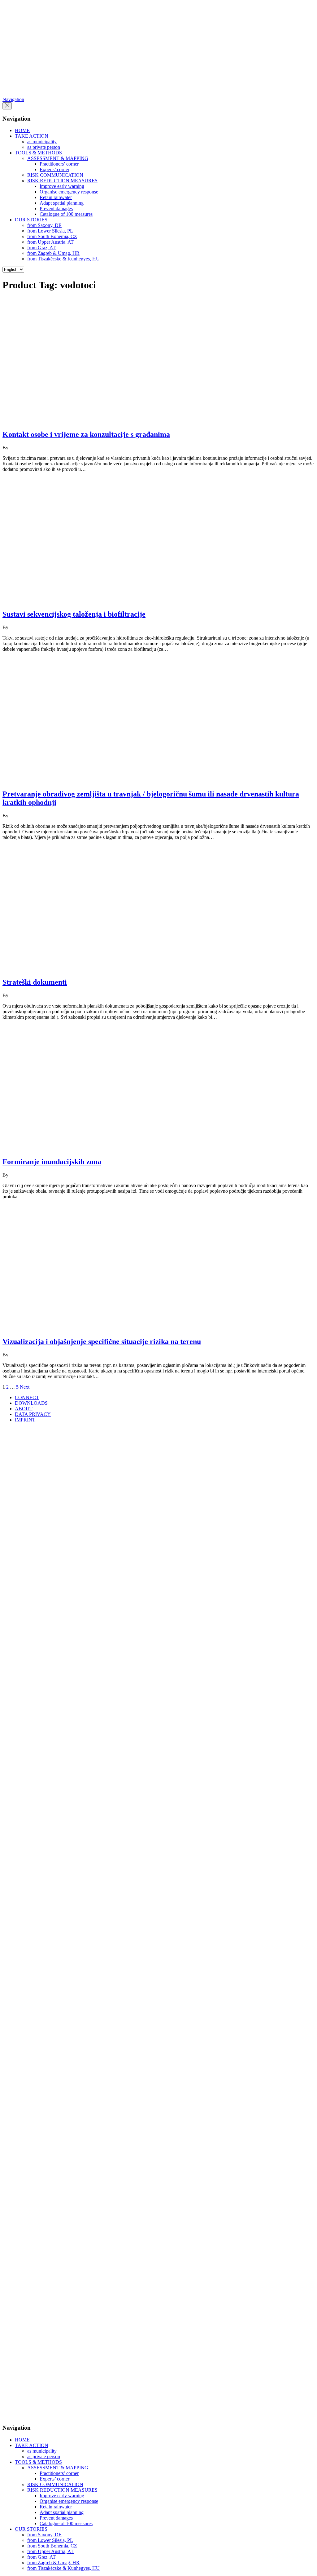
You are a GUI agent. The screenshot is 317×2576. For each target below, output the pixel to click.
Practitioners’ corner (59, 164)
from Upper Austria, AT (50, 242)
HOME (22, 130)
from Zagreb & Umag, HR (53, 253)
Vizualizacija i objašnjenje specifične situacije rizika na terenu (102, 1341)
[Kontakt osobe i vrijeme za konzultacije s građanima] (114, 421)
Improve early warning (62, 186)
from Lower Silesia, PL (50, 231)
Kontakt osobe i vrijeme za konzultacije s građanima (86, 434)
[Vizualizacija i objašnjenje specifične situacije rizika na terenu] (114, 1328)
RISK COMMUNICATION (55, 175)
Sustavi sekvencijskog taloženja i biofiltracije (74, 614)
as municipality (42, 142)
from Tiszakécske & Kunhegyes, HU (63, 259)
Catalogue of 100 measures (66, 214)
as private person (44, 147)
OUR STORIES (31, 220)
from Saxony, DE (44, 225)
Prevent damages (56, 208)
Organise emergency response (69, 192)
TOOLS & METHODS (38, 153)
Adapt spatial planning (62, 203)
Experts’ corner (54, 169)
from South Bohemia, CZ (52, 236)
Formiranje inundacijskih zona (52, 1162)
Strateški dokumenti (35, 982)
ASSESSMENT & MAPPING (58, 158)
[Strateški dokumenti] (114, 969)
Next (25, 1387)
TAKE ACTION (32, 136)
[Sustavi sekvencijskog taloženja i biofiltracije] (114, 601)
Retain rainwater (56, 197)
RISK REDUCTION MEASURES (62, 181)
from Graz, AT (41, 248)
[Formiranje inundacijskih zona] (76, 1149)
